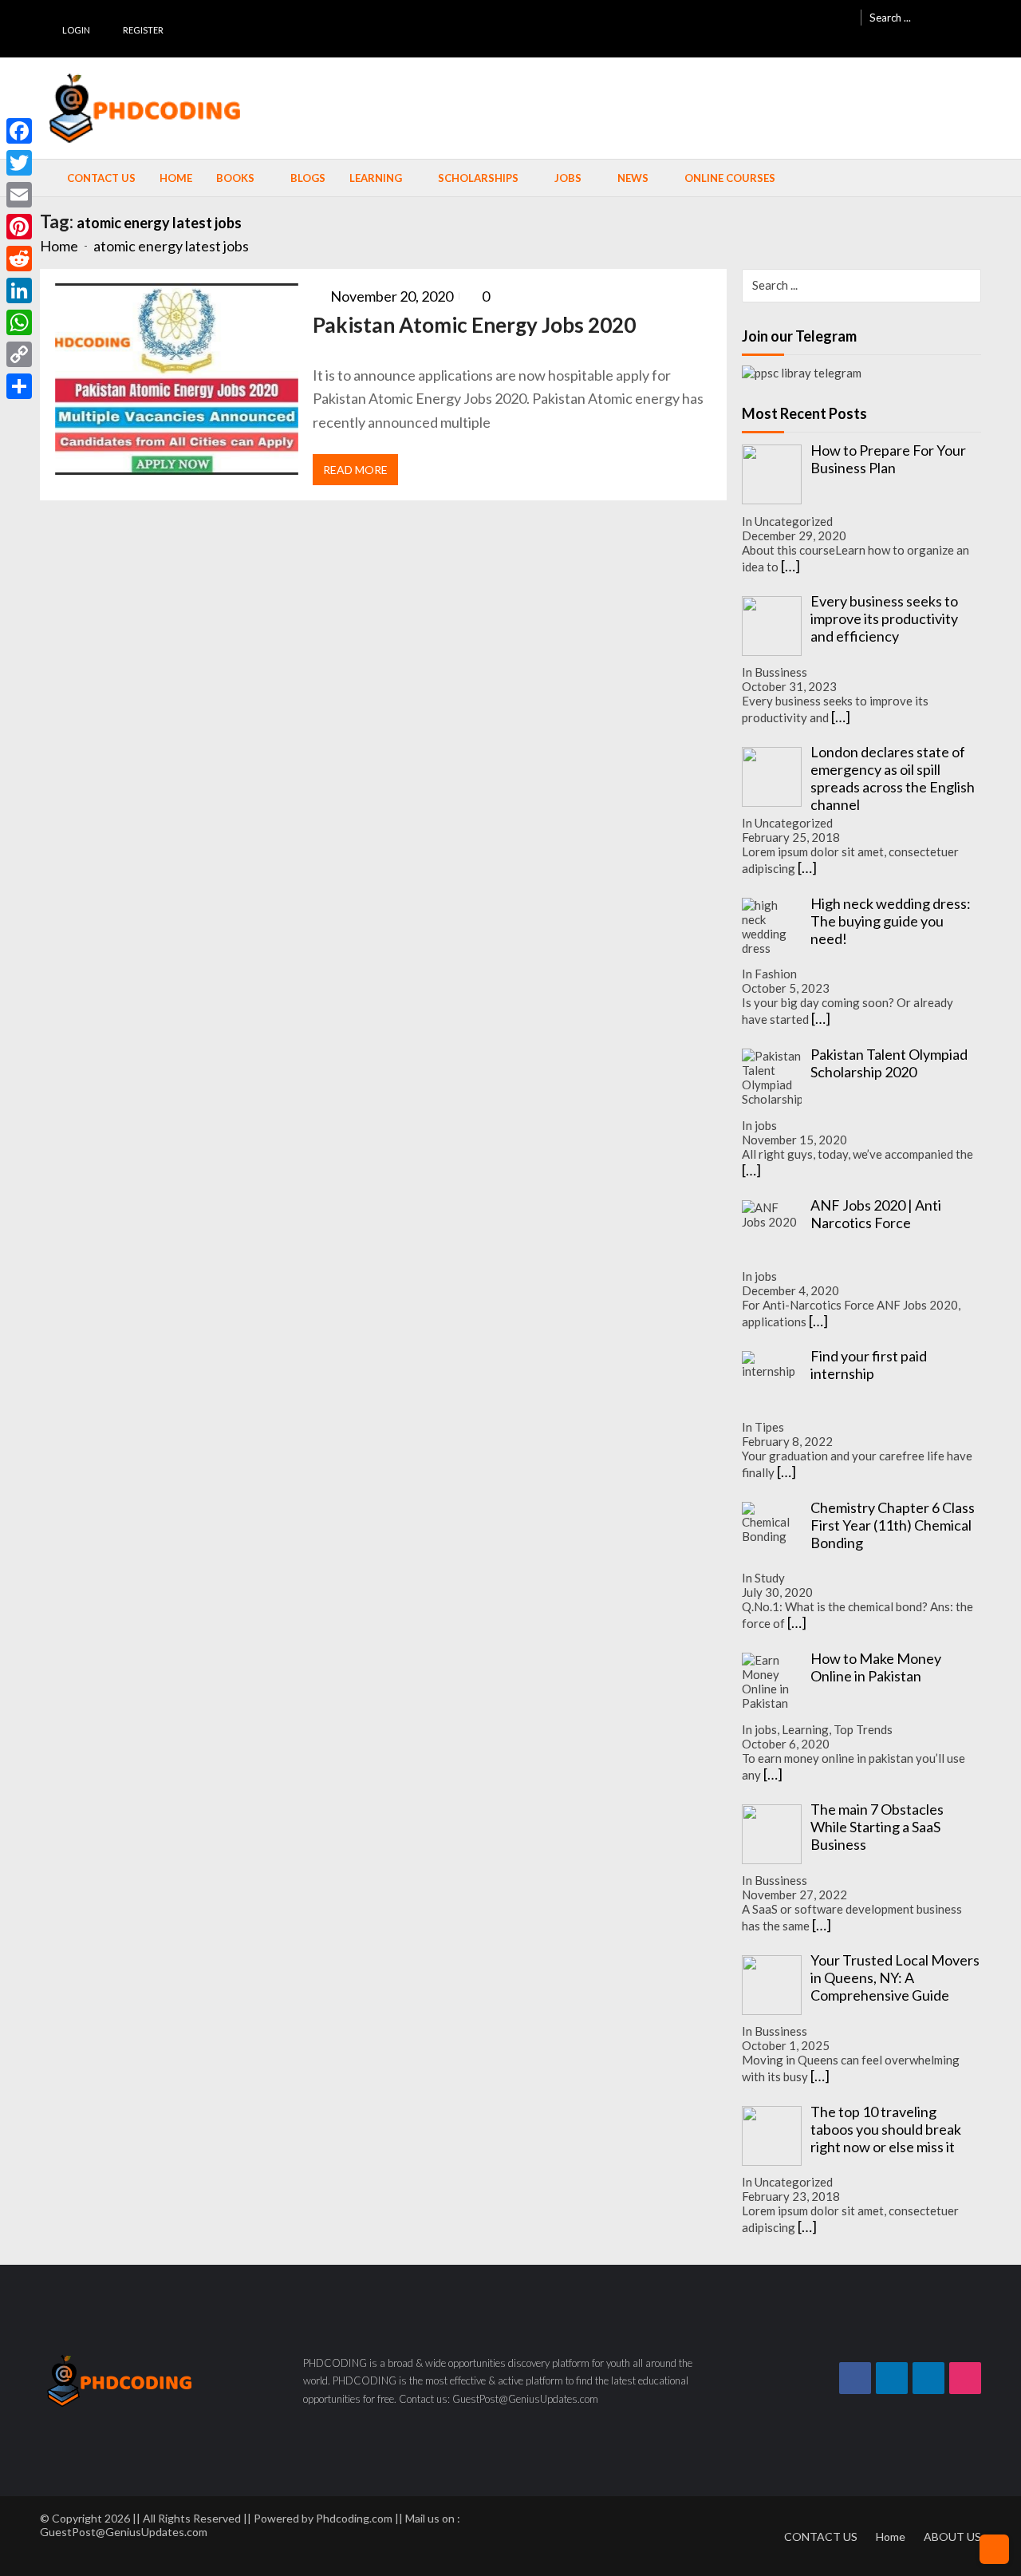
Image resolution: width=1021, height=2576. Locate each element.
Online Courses (730, 178)
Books (235, 178)
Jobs (568, 178)
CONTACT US (821, 2536)
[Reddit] (19, 259)
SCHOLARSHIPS (478, 178)
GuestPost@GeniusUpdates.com (124, 2532)
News (633, 178)
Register (143, 30)
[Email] (19, 195)
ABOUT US (952, 2536)
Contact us (101, 178)
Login (76, 30)
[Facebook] (19, 131)
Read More (355, 470)
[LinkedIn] (19, 290)
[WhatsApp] (19, 322)
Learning (376, 178)
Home (176, 178)
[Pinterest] (19, 227)
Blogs (308, 178)
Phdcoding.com (354, 2518)
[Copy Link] (19, 354)
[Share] (19, 386)
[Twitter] (19, 163)
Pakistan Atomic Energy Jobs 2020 (474, 325)
